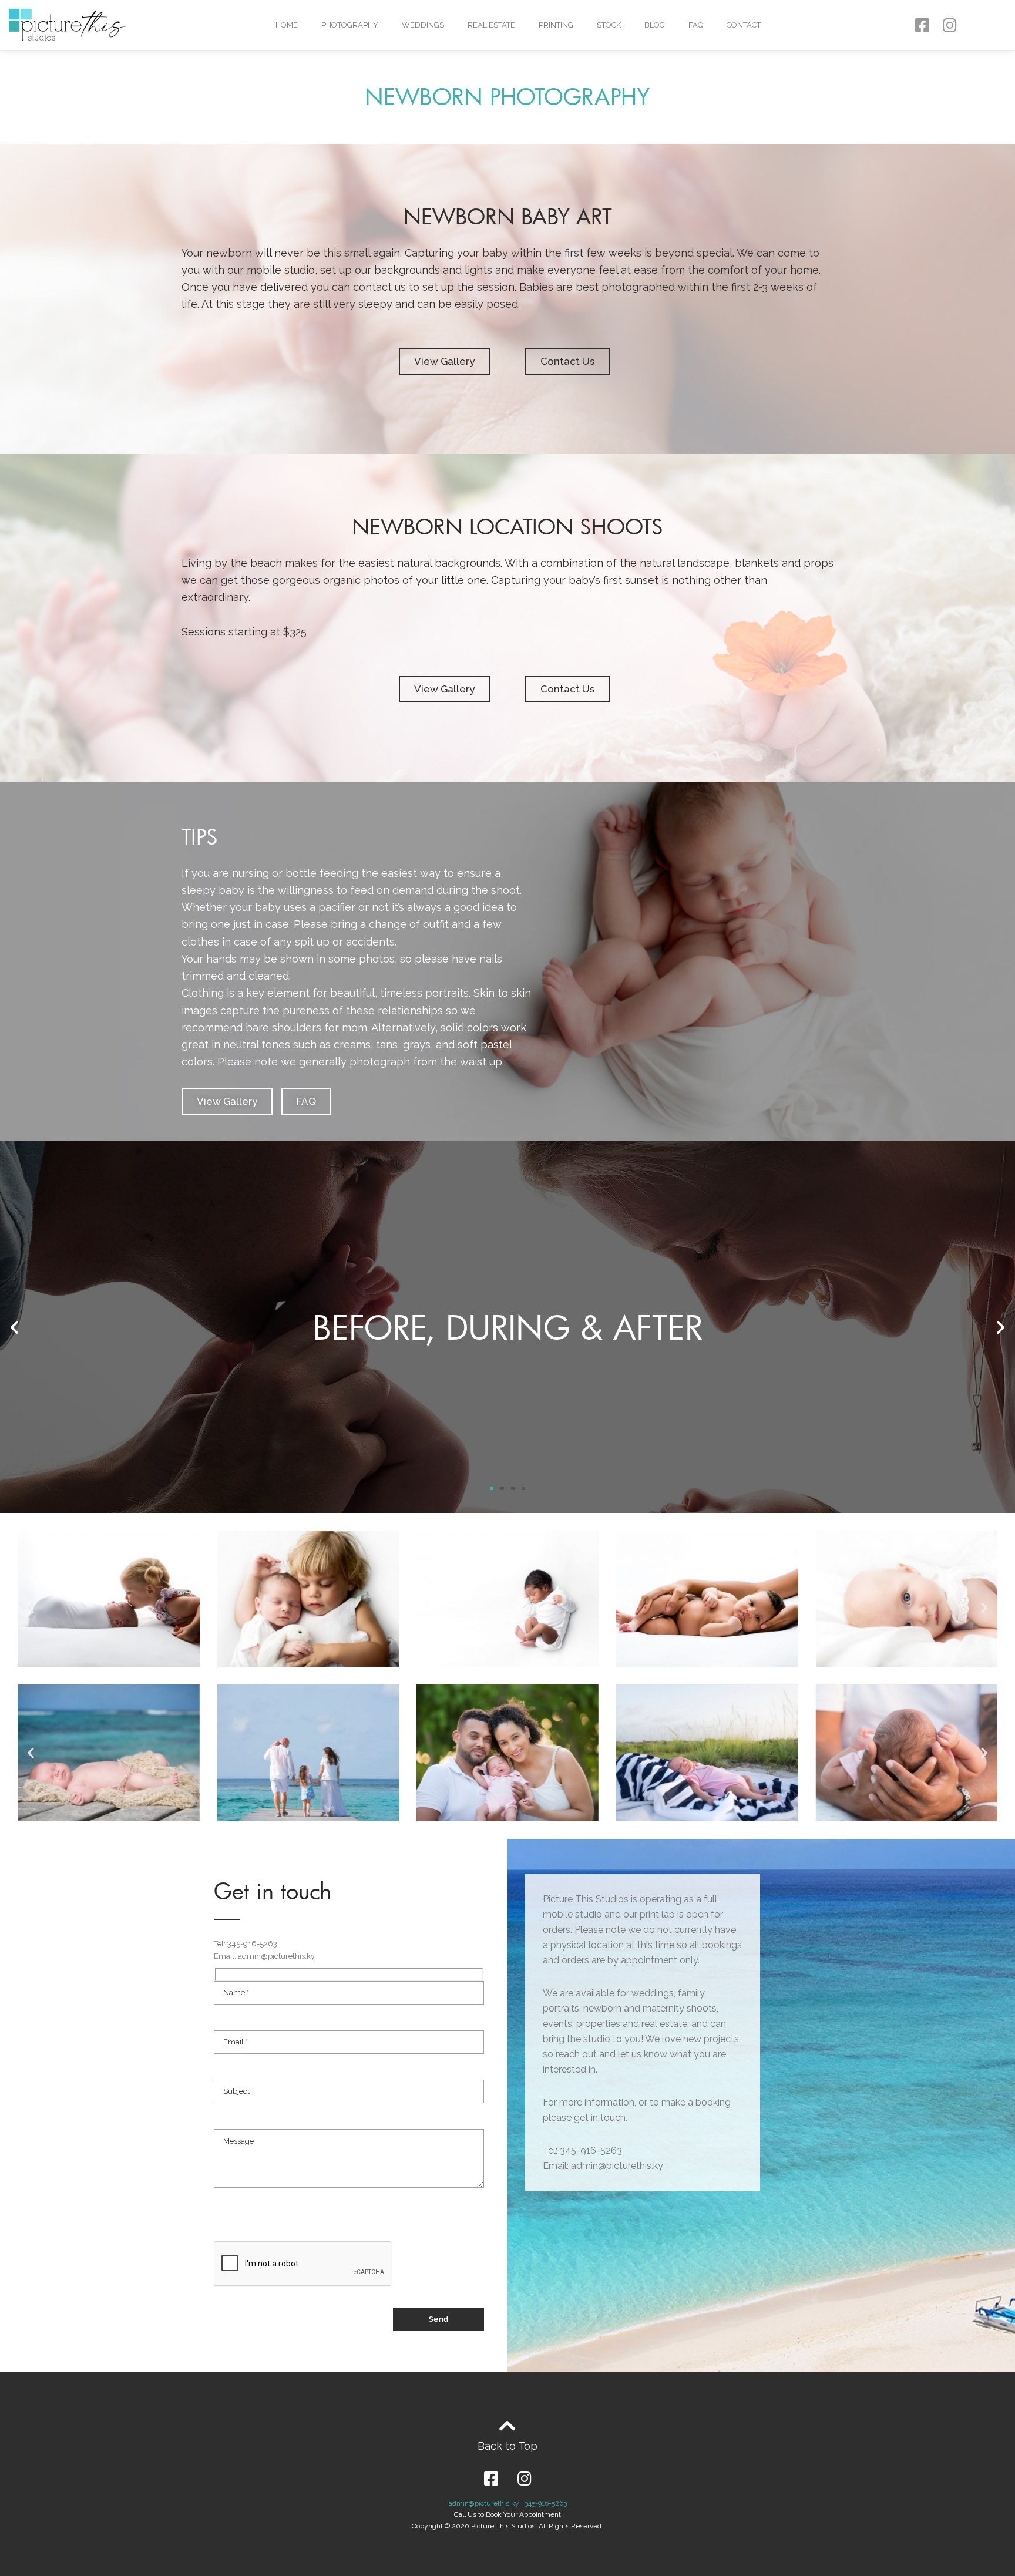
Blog (655, 25)
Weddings (423, 25)
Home (287, 25)
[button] (444, 361)
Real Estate (491, 25)
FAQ (696, 25)
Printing (556, 25)
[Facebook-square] (922, 25)
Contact (744, 25)
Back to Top (508, 2446)
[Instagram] (950, 25)
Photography (350, 25)
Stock (609, 25)
